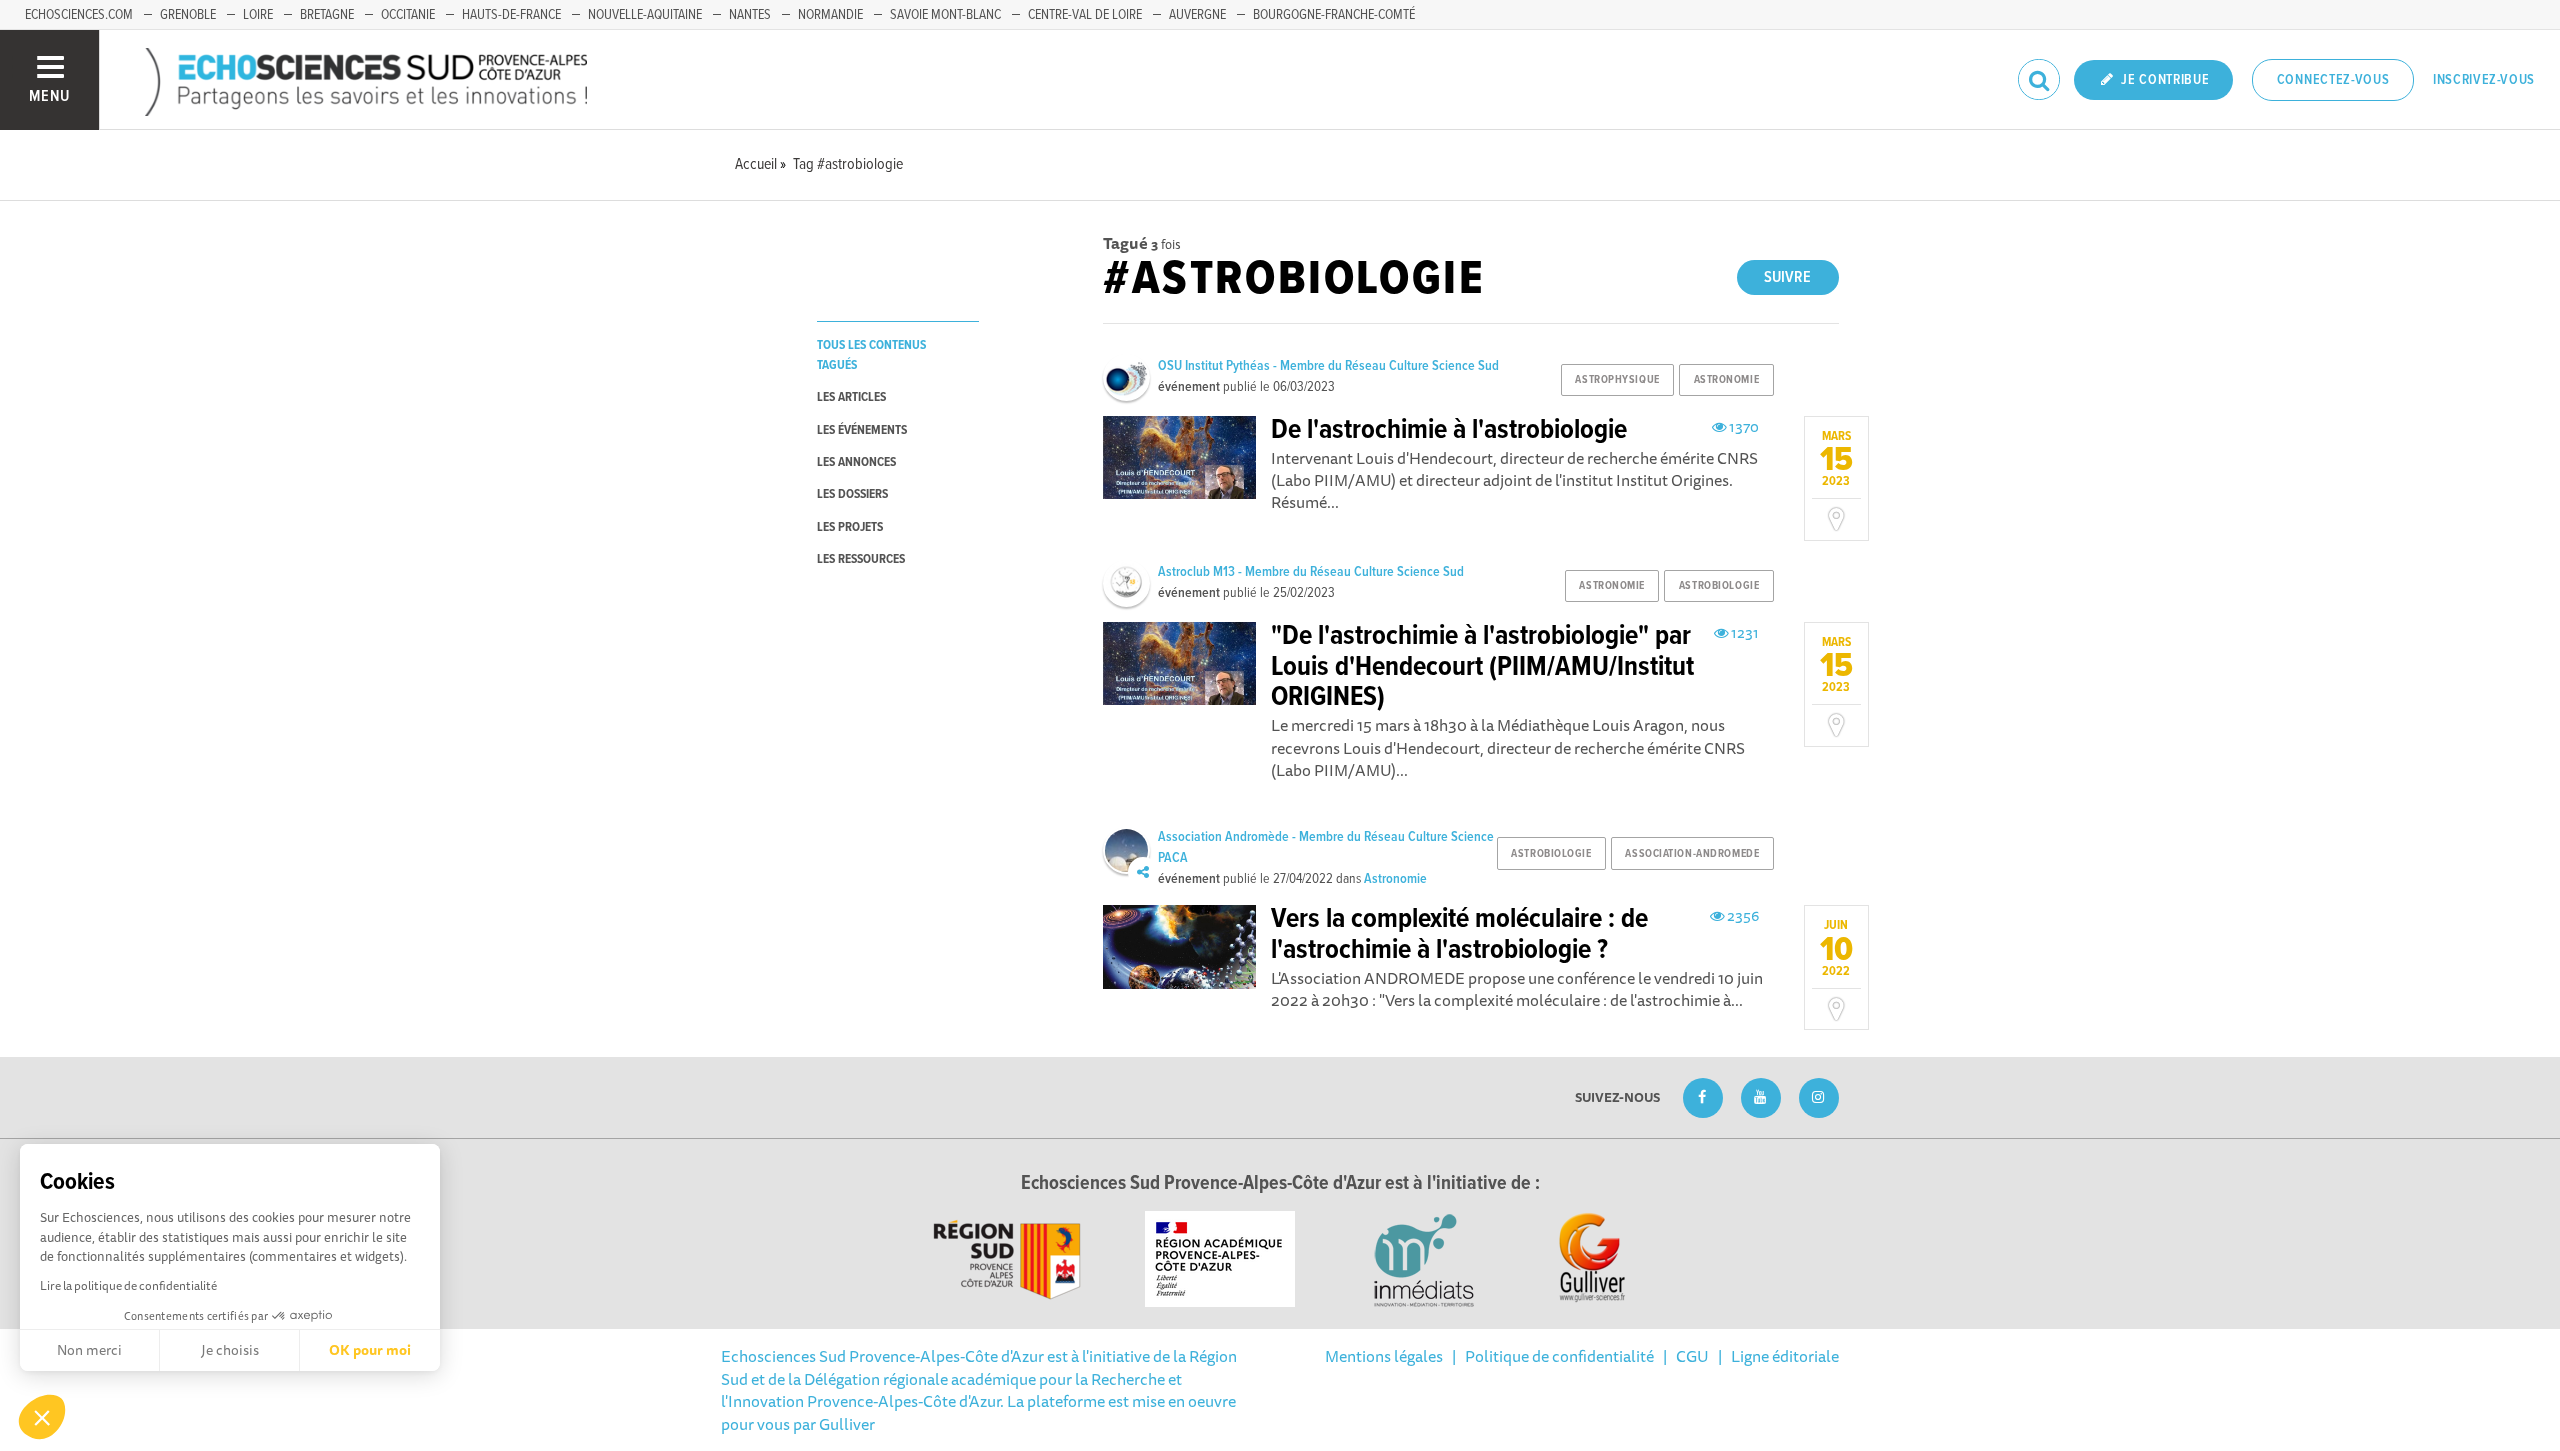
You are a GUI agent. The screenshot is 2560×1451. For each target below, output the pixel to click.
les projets (850, 527)
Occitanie (408, 15)
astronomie (1727, 380)
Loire (258, 15)
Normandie (830, 15)
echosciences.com (79, 15)
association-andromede (1692, 854)
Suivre (1787, 277)
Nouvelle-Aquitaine (645, 15)
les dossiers (852, 494)
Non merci (89, 1350)
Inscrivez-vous (2484, 80)
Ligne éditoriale (1785, 1356)
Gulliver (847, 1424)
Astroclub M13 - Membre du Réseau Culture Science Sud (1311, 572)
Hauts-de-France (511, 15)
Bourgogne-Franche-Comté (1334, 15)
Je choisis (230, 1350)
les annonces (856, 462)
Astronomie (1395, 879)
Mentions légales (1384, 1356)
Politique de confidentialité (1559, 1356)
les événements (862, 430)
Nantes (750, 15)
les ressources (861, 559)
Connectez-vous (2333, 80)
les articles (851, 397)
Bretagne (327, 15)
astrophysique (1617, 380)
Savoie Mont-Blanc (945, 15)
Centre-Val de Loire (1085, 15)
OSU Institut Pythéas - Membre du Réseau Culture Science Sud (1328, 366)
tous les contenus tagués (871, 355)
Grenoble (188, 15)
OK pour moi (370, 1350)
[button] (42, 1417)
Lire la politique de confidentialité (128, 1285)
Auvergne (1197, 15)
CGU (1692, 1356)
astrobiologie (1719, 586)
